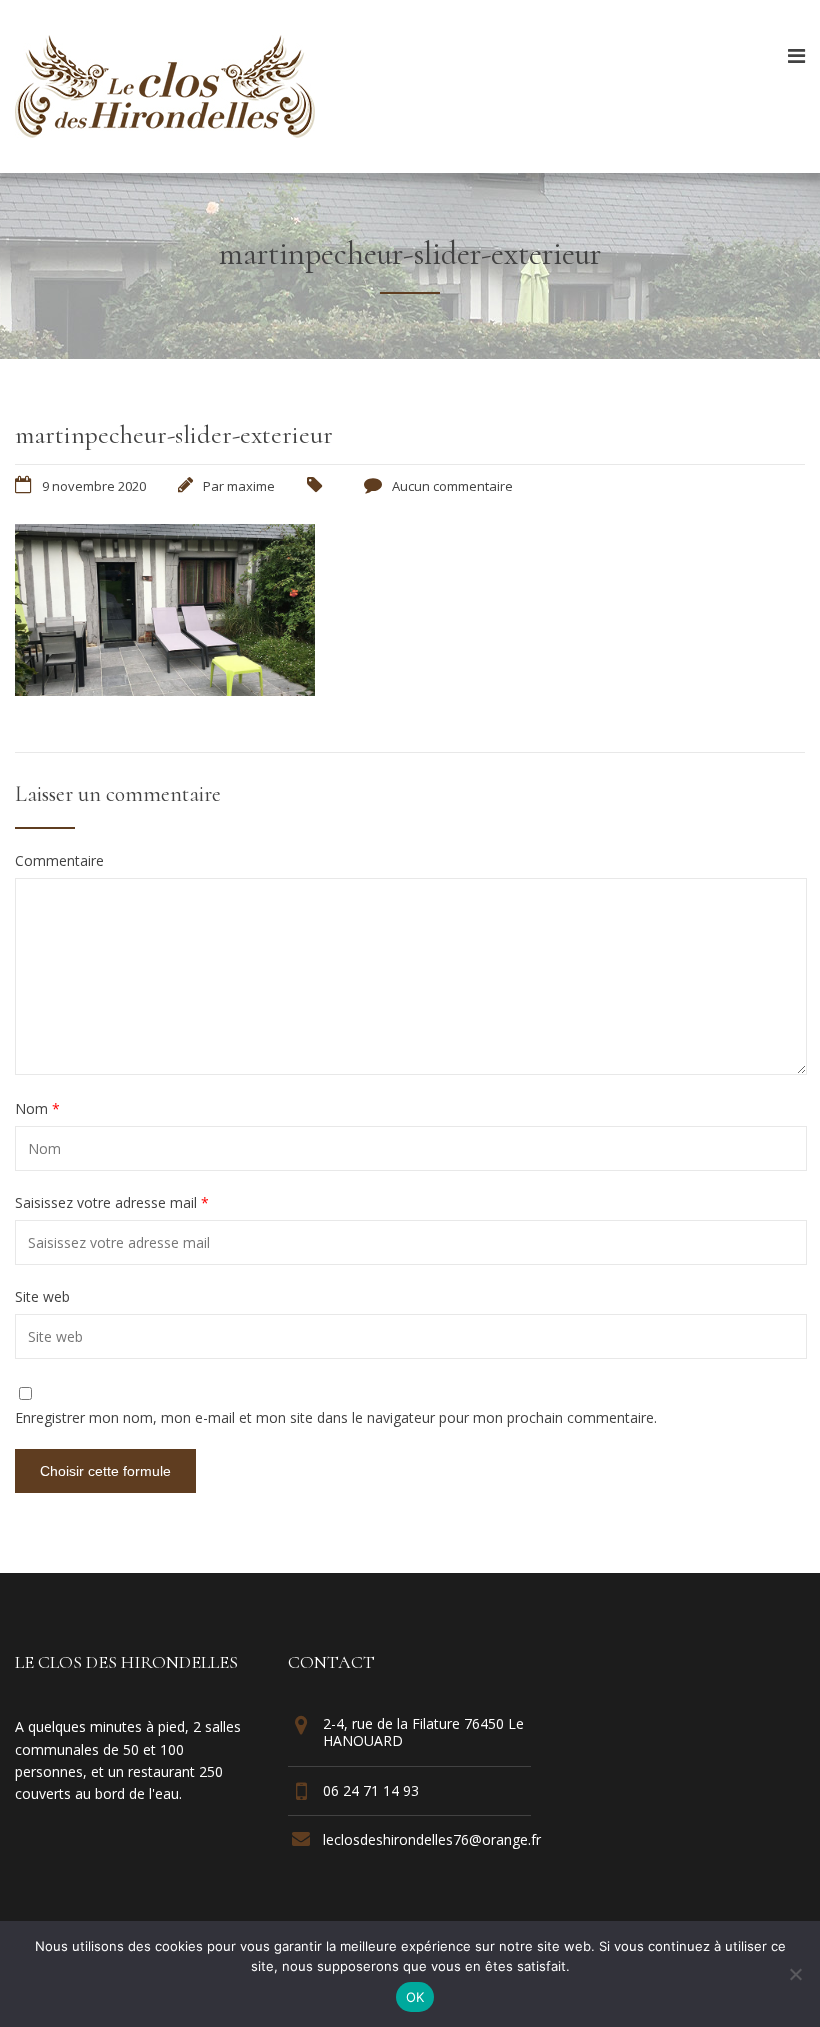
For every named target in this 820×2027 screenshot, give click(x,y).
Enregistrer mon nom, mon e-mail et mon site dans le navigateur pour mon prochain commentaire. (336, 1417)
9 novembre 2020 (94, 486)
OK (415, 1997)
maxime (251, 486)
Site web (42, 1297)
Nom (37, 1109)
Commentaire (59, 861)
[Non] (795, 1974)
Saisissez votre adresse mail (112, 1203)
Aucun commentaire (452, 486)
